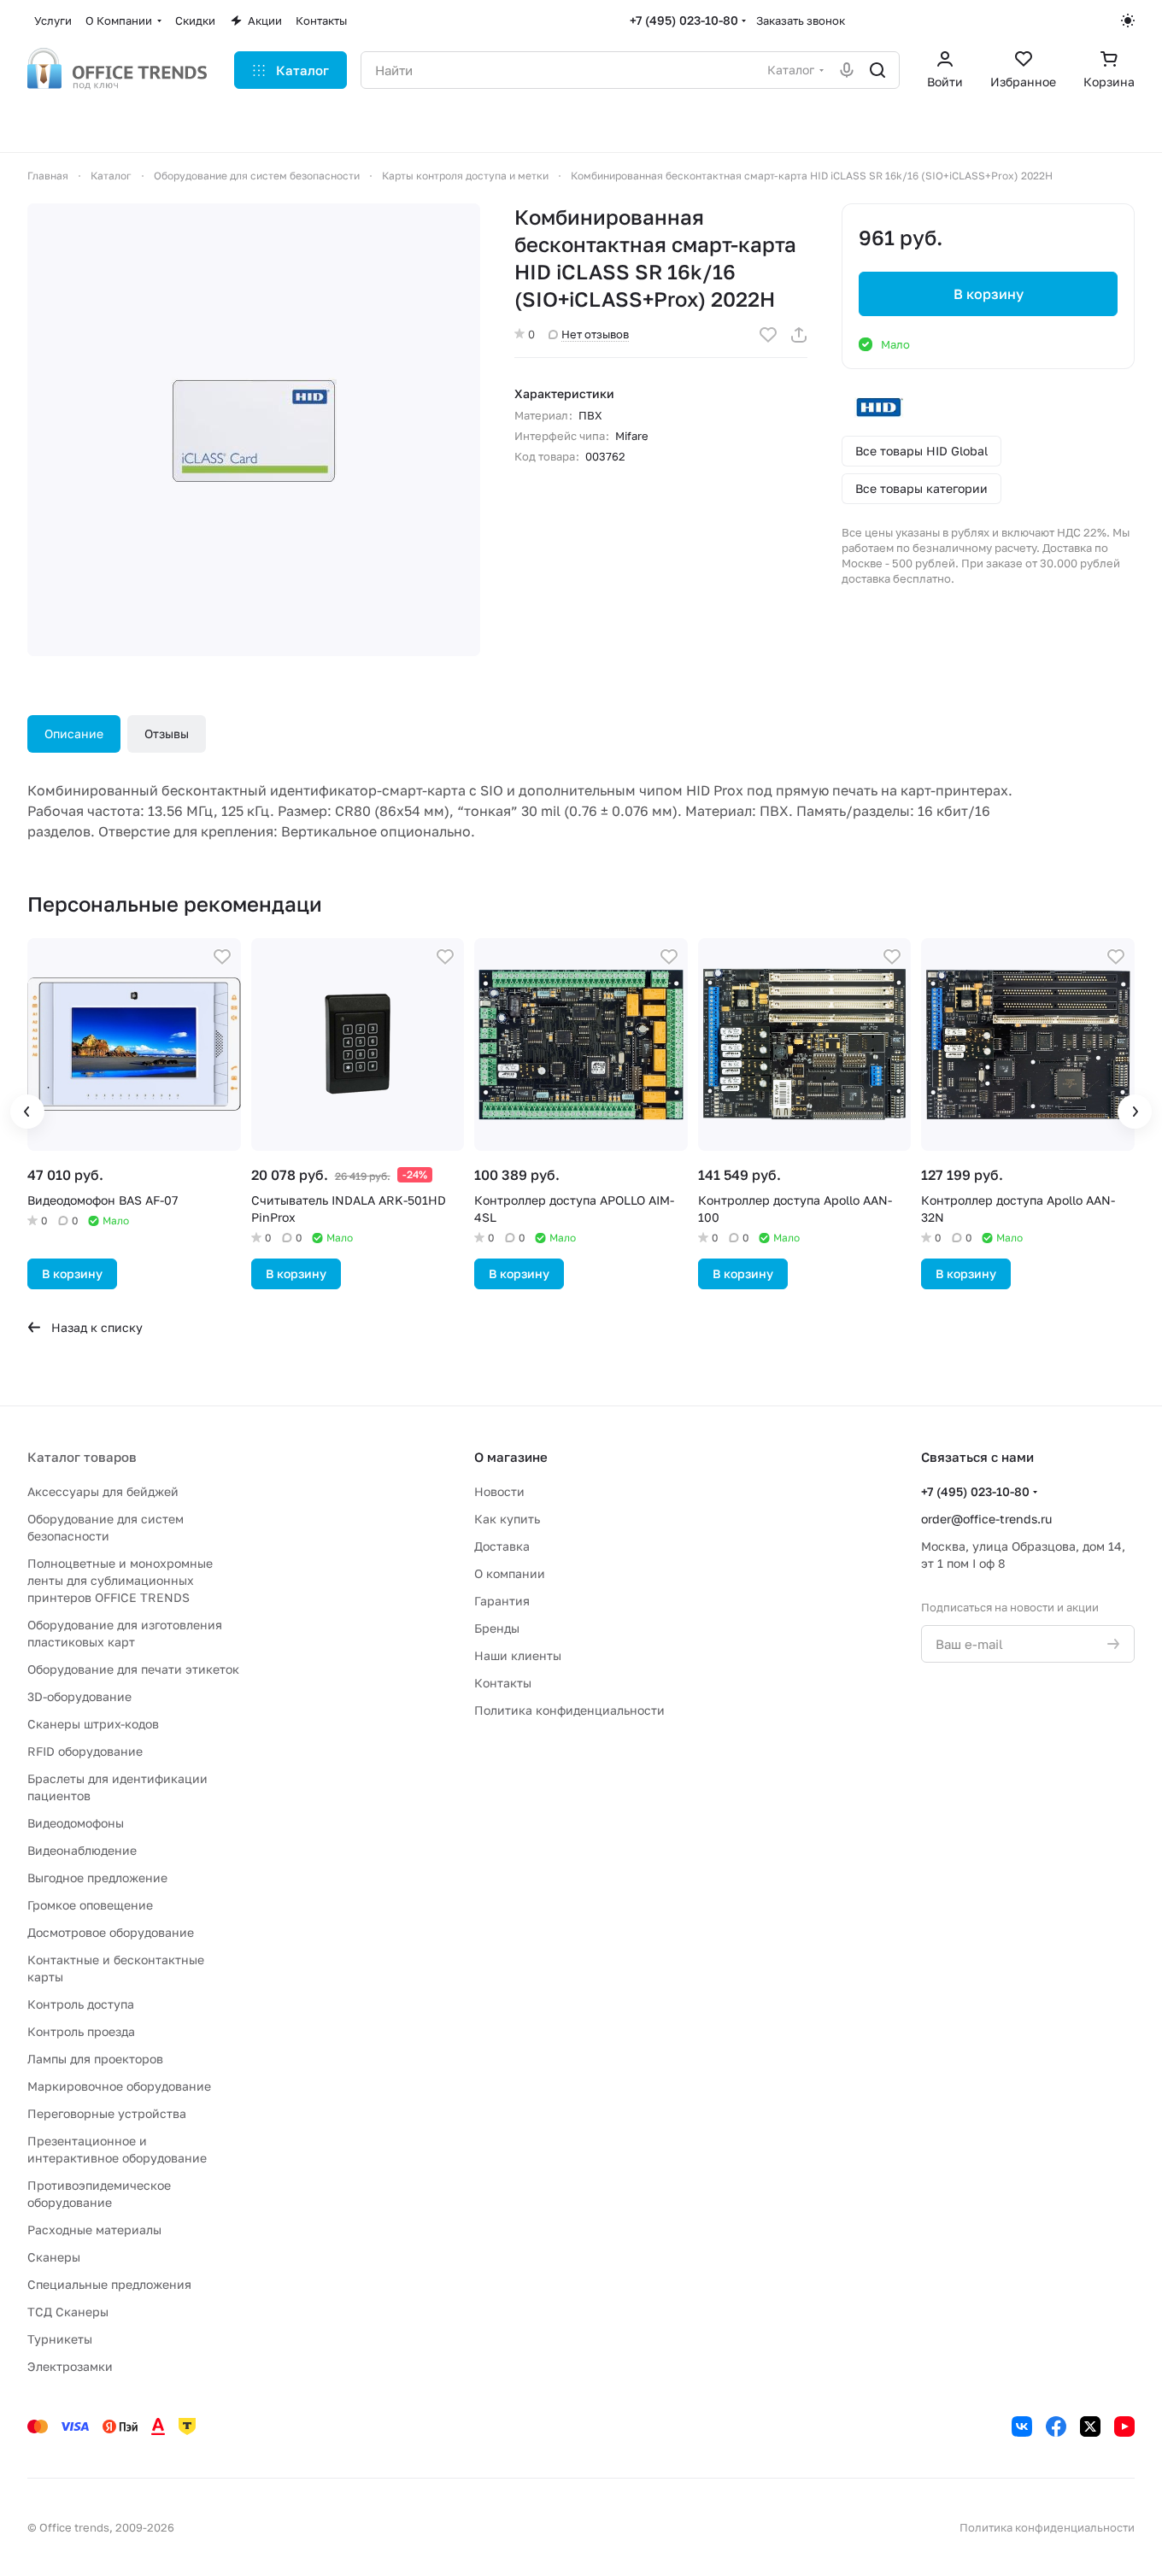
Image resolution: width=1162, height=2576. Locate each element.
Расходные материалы (94, 2230)
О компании (510, 1573)
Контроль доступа (81, 2004)
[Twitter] (1090, 2426)
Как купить (507, 1519)
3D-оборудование (79, 1696)
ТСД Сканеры (68, 2312)
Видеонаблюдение (82, 1850)
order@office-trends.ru (986, 1519)
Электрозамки (70, 2366)
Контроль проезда (81, 2031)
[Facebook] (1056, 2426)
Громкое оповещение (90, 1905)
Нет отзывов (595, 334)
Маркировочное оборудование (119, 2086)
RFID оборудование (85, 1751)
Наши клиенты (518, 1655)
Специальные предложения (109, 2284)
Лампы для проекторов (95, 2059)
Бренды (497, 1628)
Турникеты (60, 2339)
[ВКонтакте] (1022, 2426)
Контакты (503, 1683)
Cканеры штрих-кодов (93, 1724)
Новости (499, 1491)
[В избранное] (768, 335)
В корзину (989, 294)
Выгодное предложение (97, 1878)
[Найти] (877, 70)
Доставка (502, 1546)
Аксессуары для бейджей (103, 1491)
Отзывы (167, 733)
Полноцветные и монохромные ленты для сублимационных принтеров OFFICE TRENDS (120, 1580)
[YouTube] (1124, 2426)
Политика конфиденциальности (569, 1710)
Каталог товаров (82, 1457)
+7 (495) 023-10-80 (684, 20)
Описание (74, 733)
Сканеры (54, 2257)
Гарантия (502, 1601)
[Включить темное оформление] (1128, 21)
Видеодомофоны (76, 1823)
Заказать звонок (801, 21)
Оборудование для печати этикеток (133, 1669)
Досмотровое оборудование (111, 1932)
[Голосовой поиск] (847, 70)
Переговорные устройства (107, 2113)
